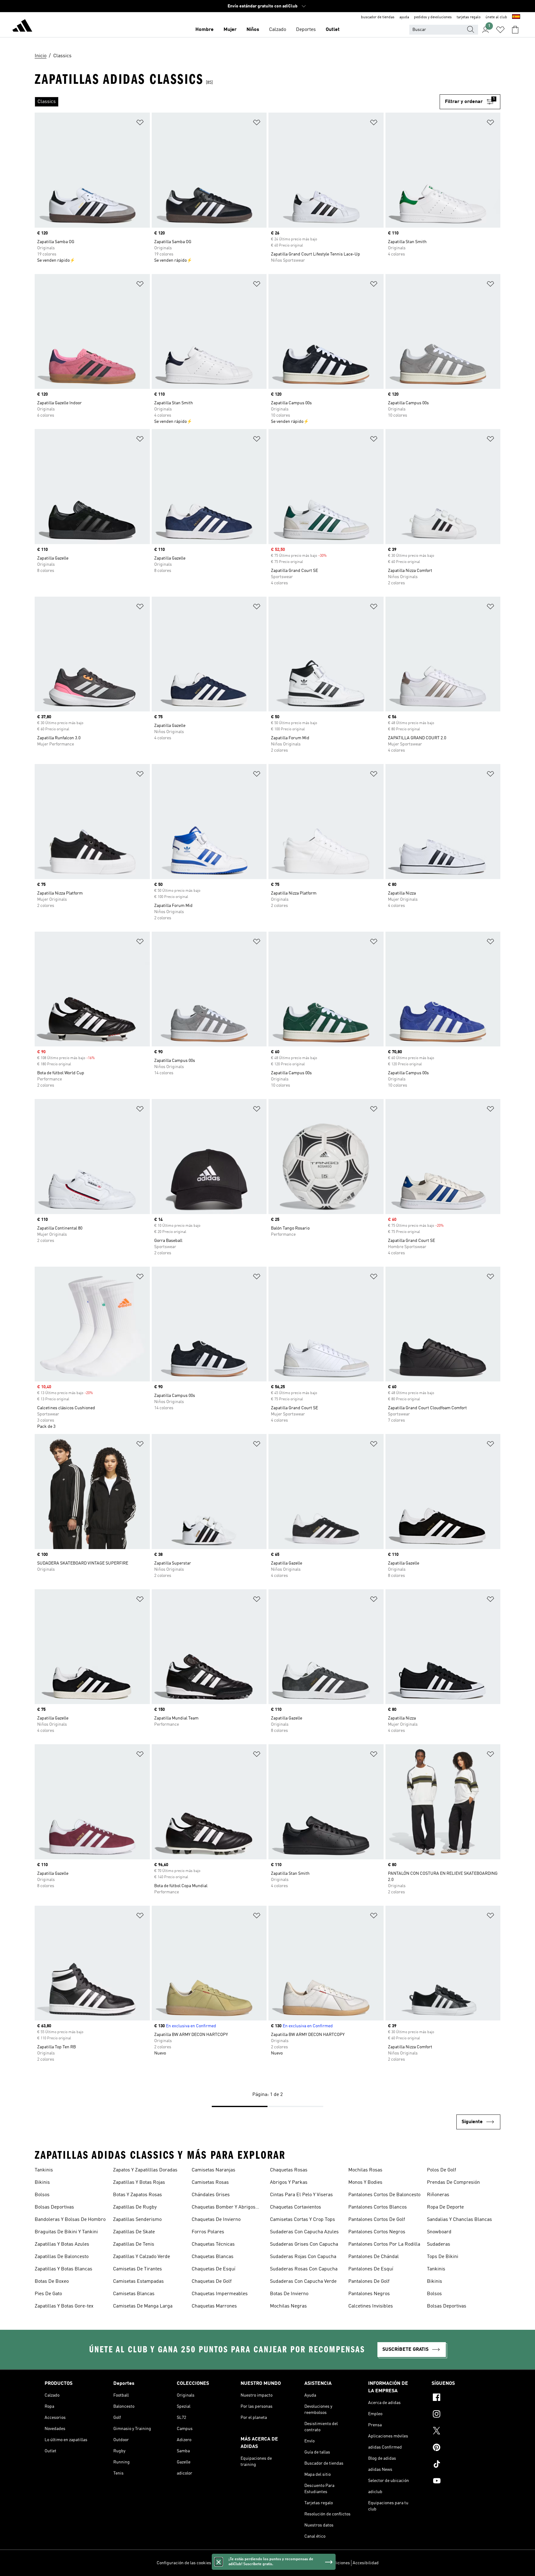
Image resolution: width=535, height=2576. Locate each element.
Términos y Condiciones (327, 2563)
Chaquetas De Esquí (213, 2269)
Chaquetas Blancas (213, 2257)
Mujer (230, 30)
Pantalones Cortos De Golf (377, 2220)
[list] (237, 102)
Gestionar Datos (229, 2563)
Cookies (255, 2563)
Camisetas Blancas (134, 2294)
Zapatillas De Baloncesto (62, 2257)
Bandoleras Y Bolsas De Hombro (70, 2220)
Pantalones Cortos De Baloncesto (384, 2195)
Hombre (204, 30)
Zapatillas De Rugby (135, 2207)
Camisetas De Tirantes (137, 2269)
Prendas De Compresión (453, 2183)
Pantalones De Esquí (371, 2269)
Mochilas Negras (288, 2306)
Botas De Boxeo (52, 2282)
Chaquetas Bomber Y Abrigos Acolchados (224, 2208)
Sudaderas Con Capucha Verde (303, 2282)
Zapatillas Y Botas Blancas (63, 2269)
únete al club (496, 17)
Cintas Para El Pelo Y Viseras (301, 2195)
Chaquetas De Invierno (216, 2220)
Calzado (278, 30)
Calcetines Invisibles (371, 2306)
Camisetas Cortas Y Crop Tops (302, 2220)
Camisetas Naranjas (213, 2170)
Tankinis (44, 2170)
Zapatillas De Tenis (134, 2244)
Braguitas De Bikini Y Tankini (66, 2232)
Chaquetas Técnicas (213, 2244)
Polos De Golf (441, 2170)
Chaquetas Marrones (214, 2306)
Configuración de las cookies (184, 2563)
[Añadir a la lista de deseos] (140, 124)
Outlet (333, 30)
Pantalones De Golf (369, 2282)
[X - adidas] (461, 2432)
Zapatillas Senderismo (137, 2220)
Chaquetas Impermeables (220, 2294)
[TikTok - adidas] (461, 2465)
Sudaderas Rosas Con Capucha (304, 2269)
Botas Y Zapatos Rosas (137, 2195)
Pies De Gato (48, 2294)
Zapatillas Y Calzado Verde (141, 2257)
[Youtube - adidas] (461, 2482)
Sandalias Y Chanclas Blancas (459, 2220)
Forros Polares (208, 2232)
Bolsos (42, 2195)
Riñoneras (438, 2195)
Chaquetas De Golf (212, 2282)
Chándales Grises (211, 2195)
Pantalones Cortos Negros (377, 2232)
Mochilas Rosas (365, 2170)
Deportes (306, 30)
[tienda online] (22, 27)
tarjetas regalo (469, 17)
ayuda (404, 17)
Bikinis (42, 2183)
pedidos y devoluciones (433, 17)
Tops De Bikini (443, 2257)
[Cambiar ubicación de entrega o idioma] (516, 17)
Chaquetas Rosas (289, 2170)
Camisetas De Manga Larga (143, 2306)
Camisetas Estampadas (138, 2282)
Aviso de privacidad (283, 2563)
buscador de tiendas (378, 17)
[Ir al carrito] (515, 30)
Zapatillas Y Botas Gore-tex (64, 2306)
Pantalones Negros (369, 2294)
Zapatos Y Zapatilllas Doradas (145, 2170)
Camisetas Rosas (210, 2183)
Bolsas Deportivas (54, 2207)
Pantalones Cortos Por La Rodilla (384, 2244)
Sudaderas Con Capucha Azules (304, 2232)
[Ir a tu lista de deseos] (500, 30)
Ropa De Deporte (445, 2207)
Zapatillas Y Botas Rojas (139, 2183)
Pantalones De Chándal (374, 2257)
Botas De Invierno (289, 2294)
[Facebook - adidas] (461, 2398)
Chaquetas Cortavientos (296, 2207)
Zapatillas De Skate (134, 2232)
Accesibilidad (366, 2563)
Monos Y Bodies (365, 2183)
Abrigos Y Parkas (289, 2183)
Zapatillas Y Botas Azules (62, 2244)
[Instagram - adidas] (461, 2415)
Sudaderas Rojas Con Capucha (303, 2257)
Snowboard (439, 2232)
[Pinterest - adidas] (461, 2448)
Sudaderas (439, 2244)
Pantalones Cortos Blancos (378, 2207)
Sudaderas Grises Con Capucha (304, 2244)
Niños (253, 30)
